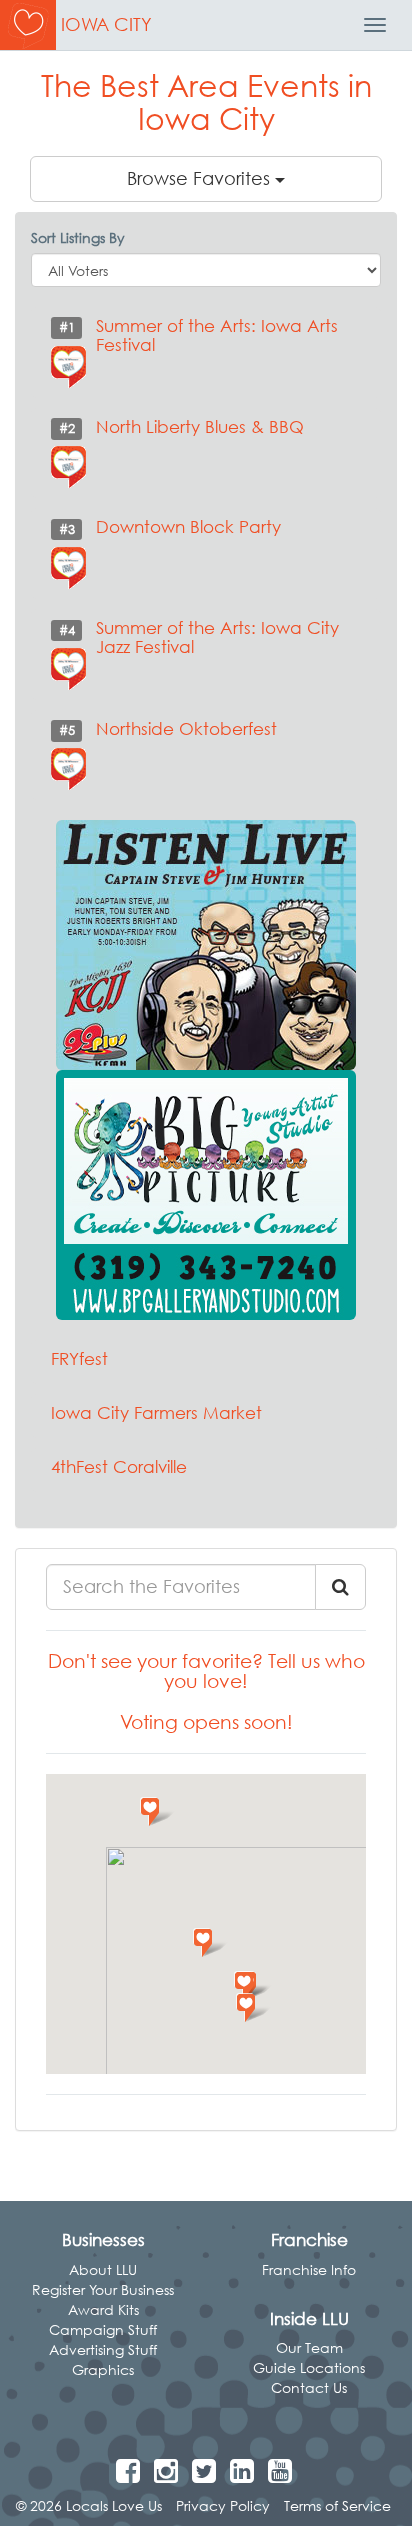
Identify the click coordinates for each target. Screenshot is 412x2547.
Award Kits (103, 2309)
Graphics (103, 2369)
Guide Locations (309, 2367)
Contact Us (309, 2387)
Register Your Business (103, 2289)
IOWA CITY (106, 24)
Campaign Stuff (103, 2329)
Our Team (309, 2347)
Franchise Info (309, 2269)
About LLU (103, 2269)
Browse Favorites (201, 178)
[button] (210, 1942)
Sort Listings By (78, 237)
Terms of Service (337, 2505)
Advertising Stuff (103, 2349)
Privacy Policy (223, 2505)
